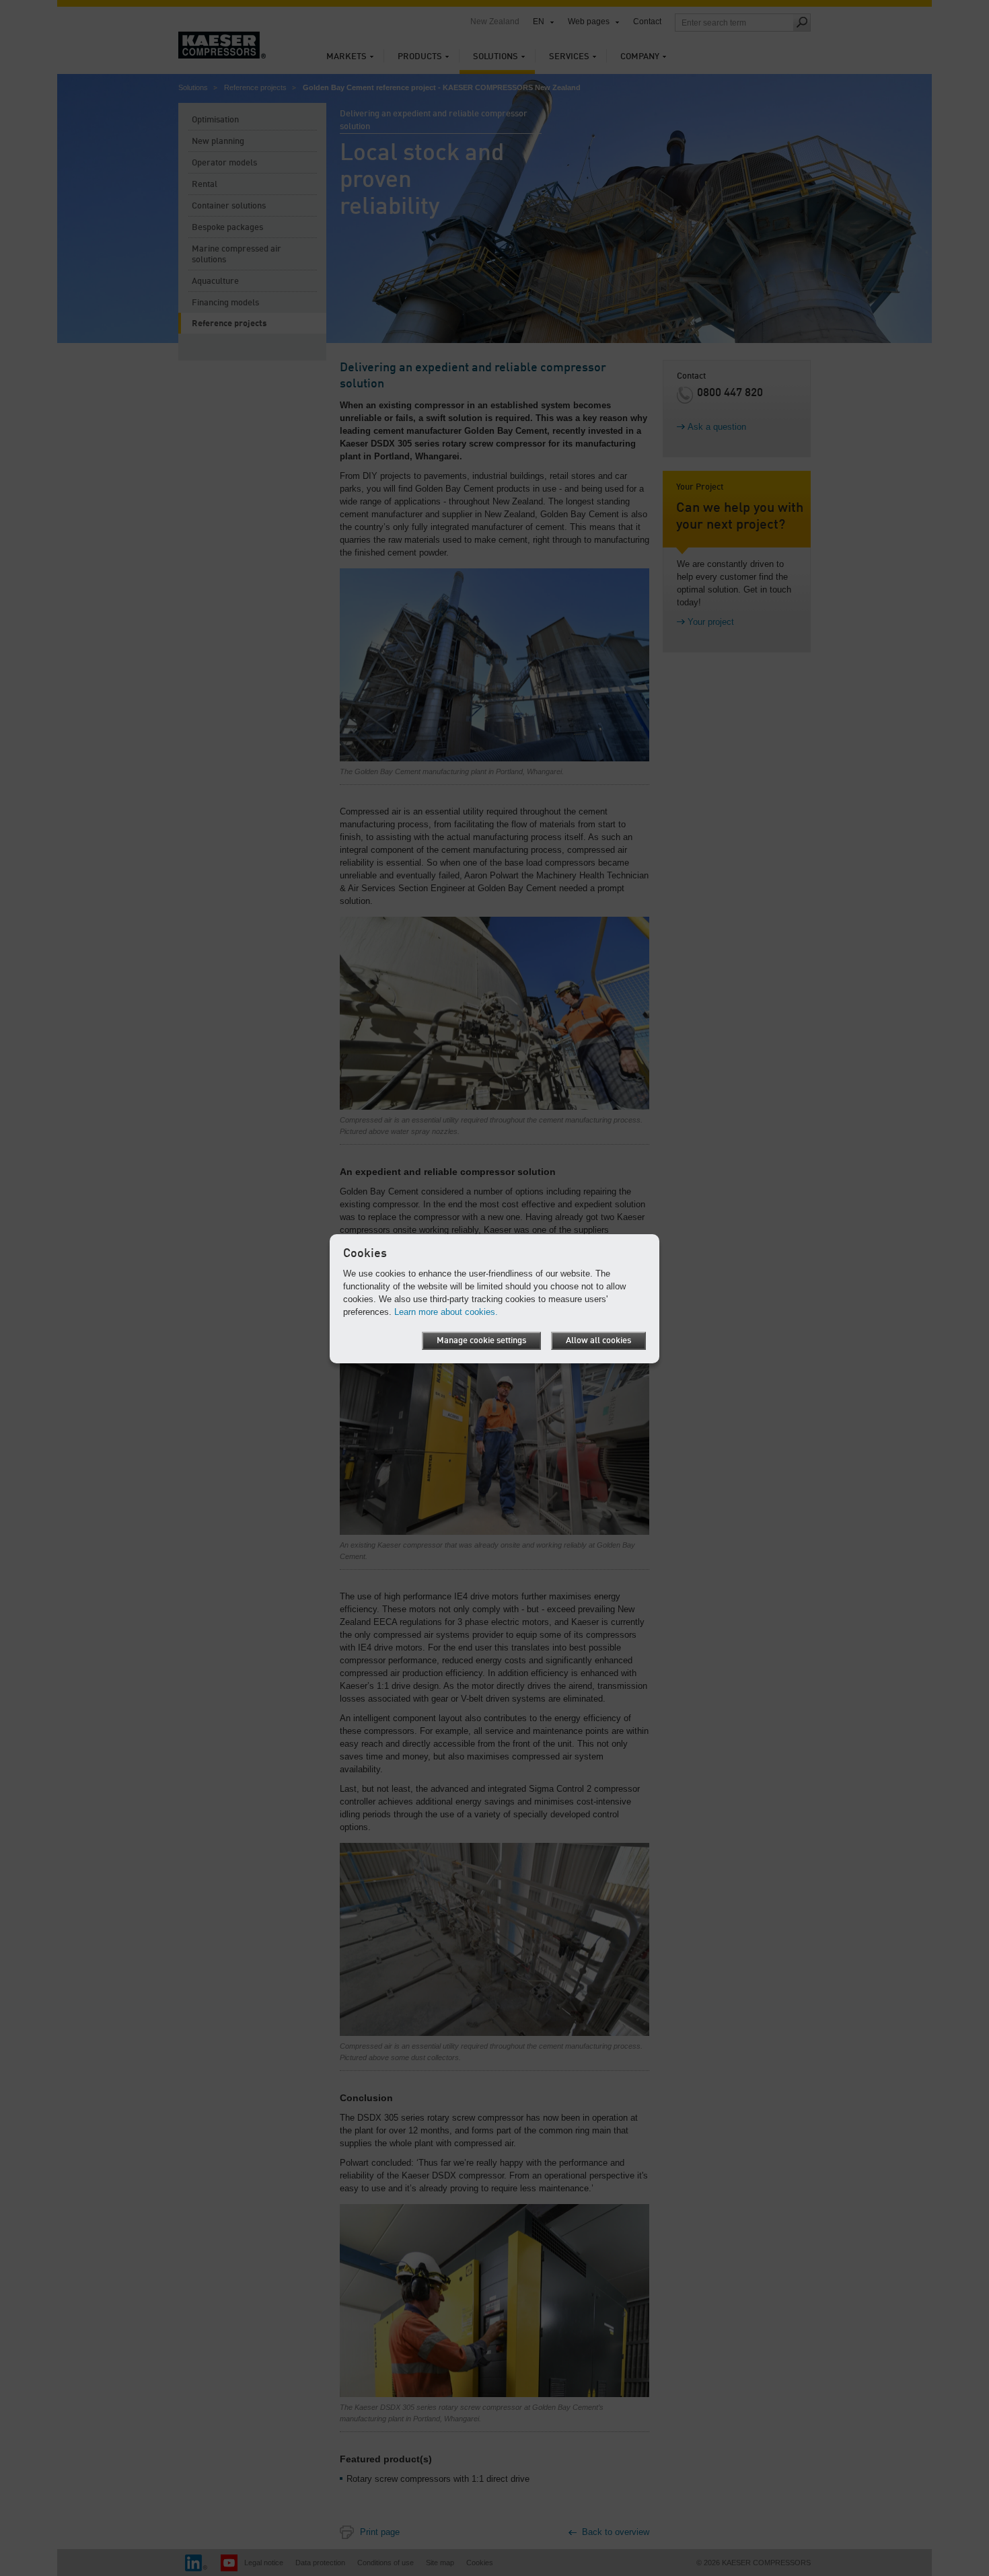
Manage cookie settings (481, 1341)
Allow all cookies (598, 1341)
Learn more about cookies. (446, 1312)
